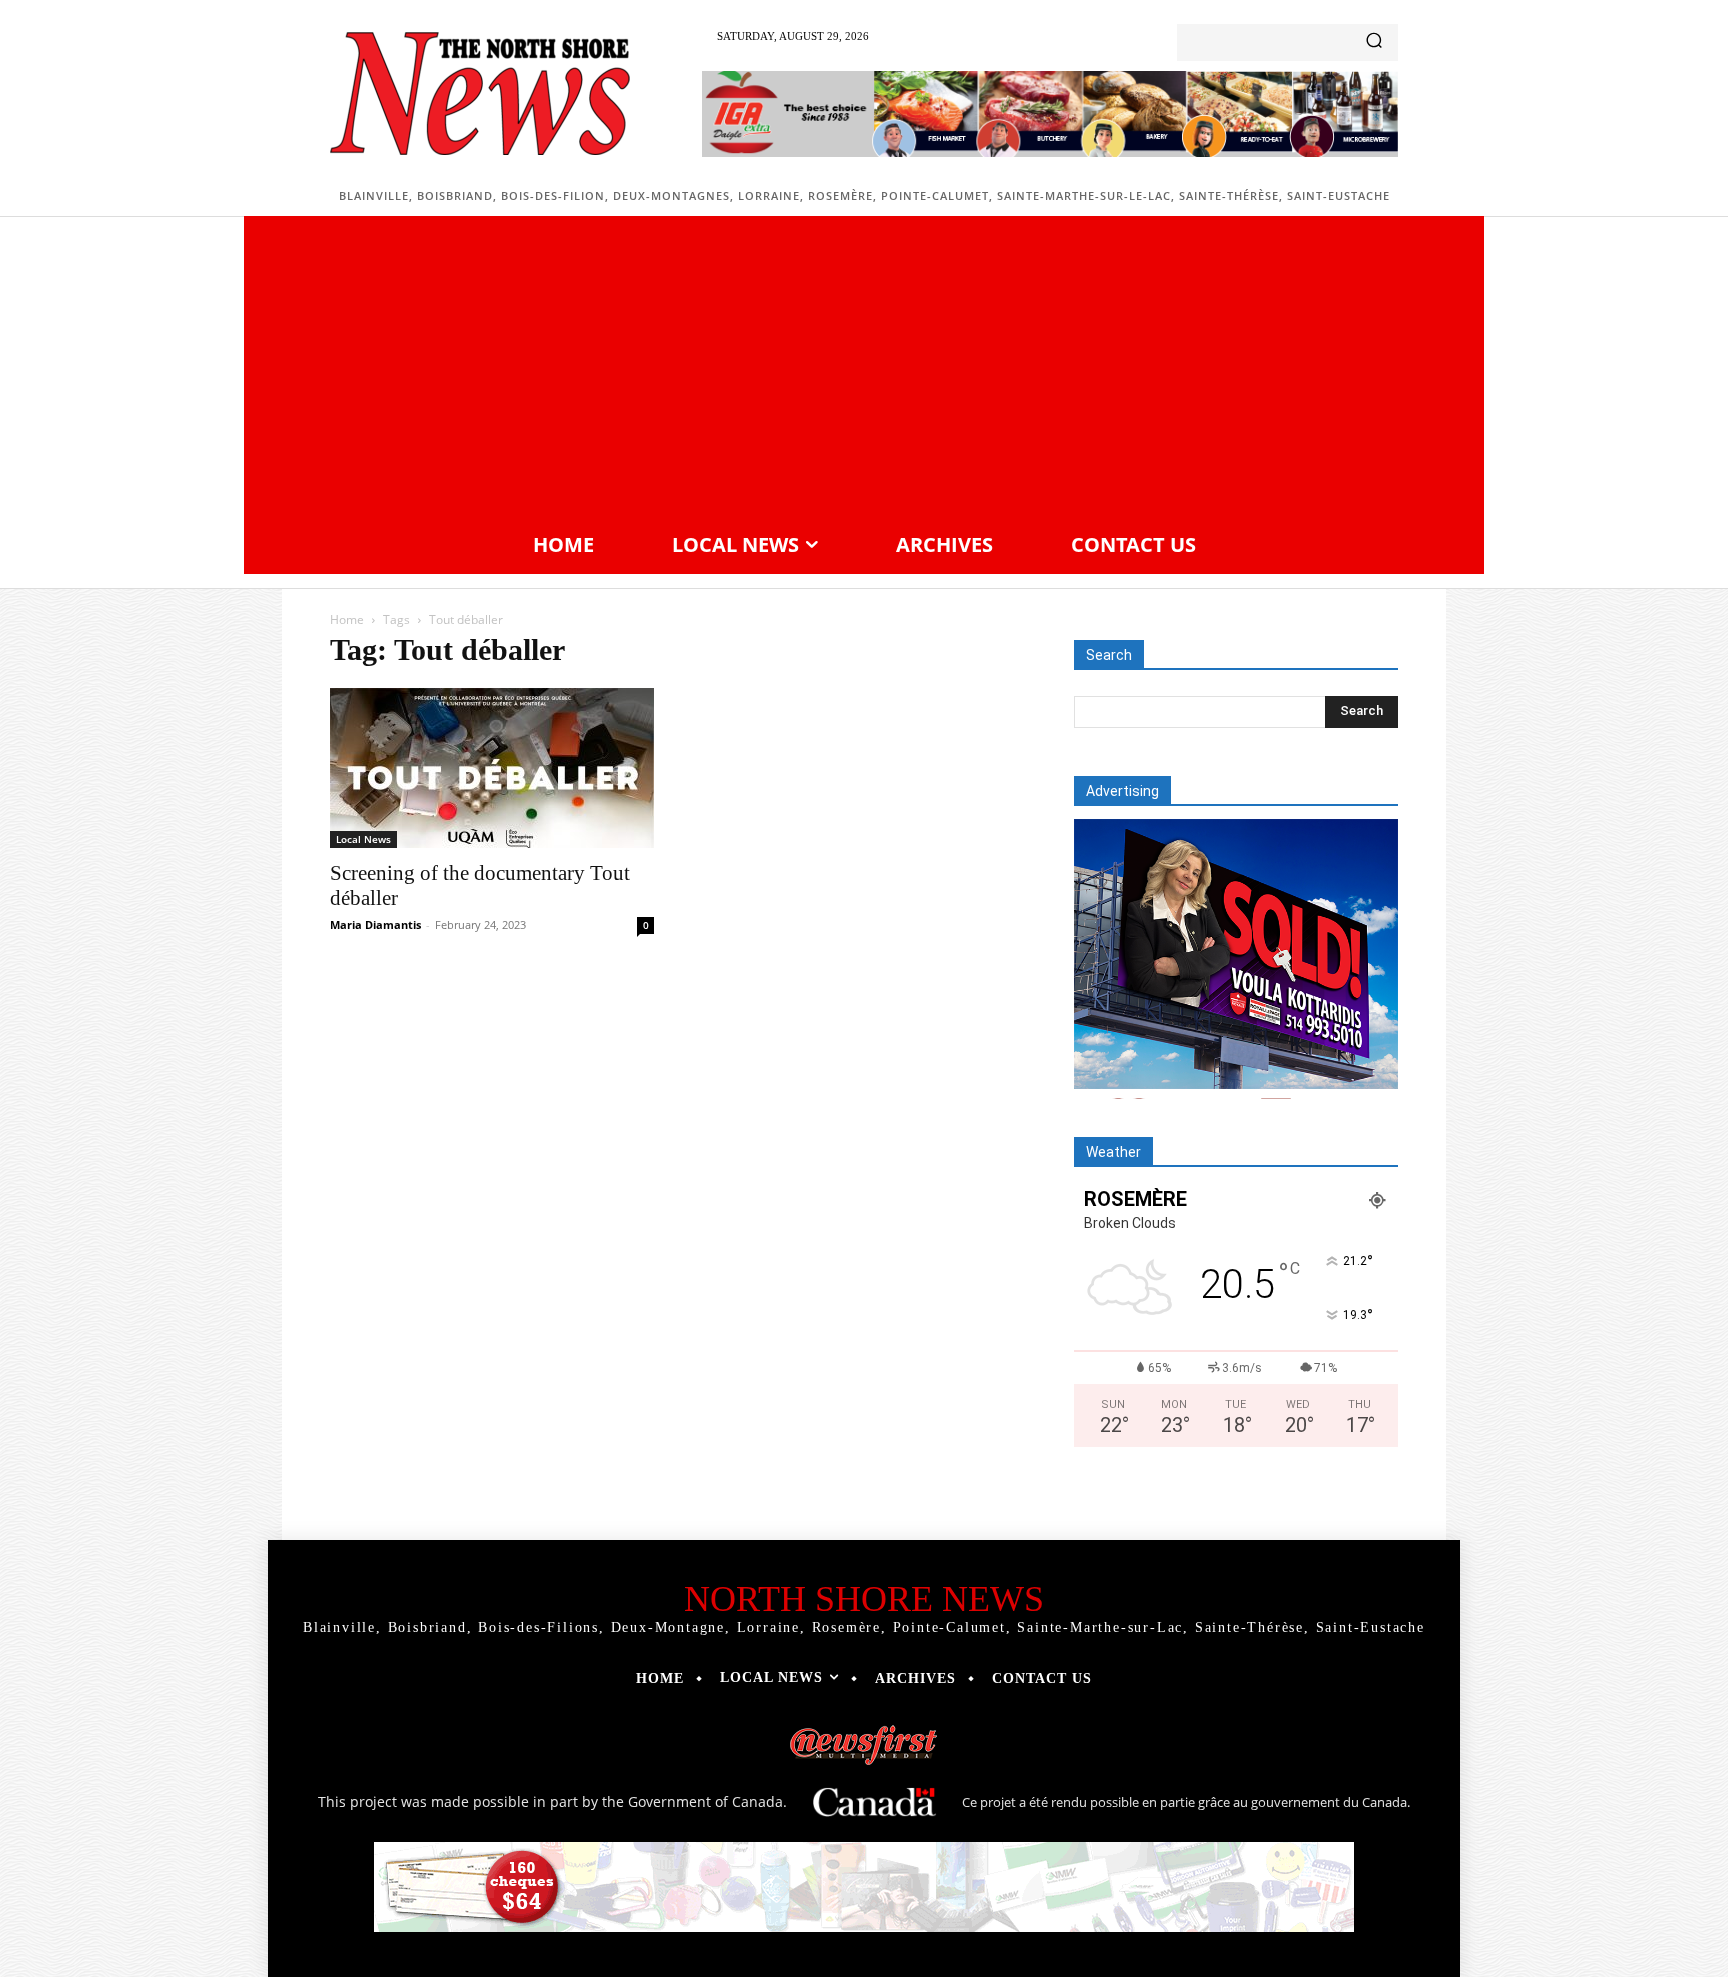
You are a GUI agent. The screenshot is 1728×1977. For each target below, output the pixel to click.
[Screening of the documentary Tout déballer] (492, 768)
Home (347, 619)
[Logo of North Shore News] (480, 93)
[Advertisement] (864, 371)
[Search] (1374, 42)
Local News (363, 839)
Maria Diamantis (375, 924)
